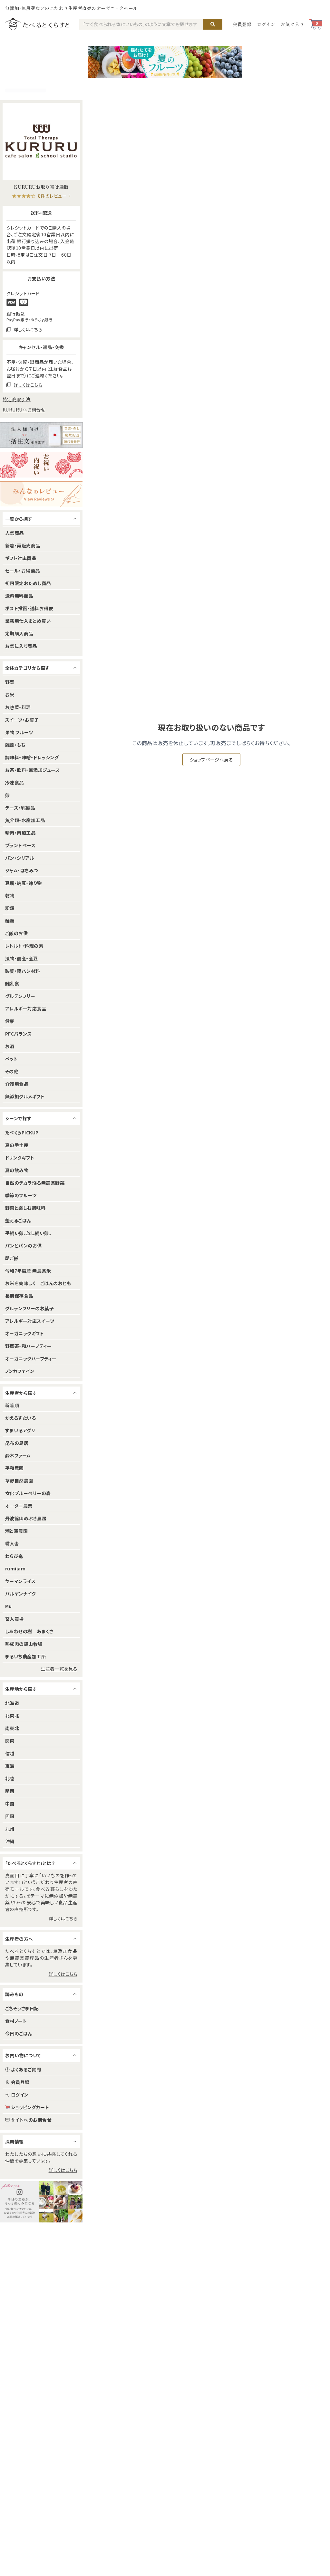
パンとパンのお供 (24, 1245)
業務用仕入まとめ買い (28, 621)
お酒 (10, 1046)
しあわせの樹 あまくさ (29, 1631)
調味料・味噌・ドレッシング (32, 757)
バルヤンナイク (20, 1594)
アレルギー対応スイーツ (30, 1321)
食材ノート (16, 2021)
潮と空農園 (16, 1531)
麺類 (10, 921)
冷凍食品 (15, 782)
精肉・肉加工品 (20, 833)
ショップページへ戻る (212, 760)
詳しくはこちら (63, 1918)
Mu (9, 1606)
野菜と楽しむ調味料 (25, 1208)
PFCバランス (18, 1034)
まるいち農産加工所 (25, 1656)
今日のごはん (19, 2033)
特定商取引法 (17, 399)
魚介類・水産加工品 (25, 820)
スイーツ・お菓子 (22, 720)
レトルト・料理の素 (24, 946)
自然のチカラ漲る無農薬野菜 (35, 1183)
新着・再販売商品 (23, 545)
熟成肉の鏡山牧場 (24, 1644)
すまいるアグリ (20, 1430)
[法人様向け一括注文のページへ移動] (41, 435)
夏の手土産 (17, 1145)
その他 (12, 1071)
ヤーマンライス (20, 1581)
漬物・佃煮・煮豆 (22, 958)
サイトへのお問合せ (31, 2120)
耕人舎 (12, 1543)
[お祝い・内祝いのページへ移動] (41, 465)
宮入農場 (15, 1619)
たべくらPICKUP (22, 1132)
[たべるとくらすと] (37, 24)
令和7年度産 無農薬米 (28, 1271)
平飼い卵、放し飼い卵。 (28, 1233)
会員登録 (242, 24)
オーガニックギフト (24, 1333)
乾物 (10, 895)
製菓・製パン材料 (23, 971)
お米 (10, 695)
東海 (10, 1766)
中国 (10, 1804)
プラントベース (20, 845)
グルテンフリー (20, 996)
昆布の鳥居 (17, 1443)
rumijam (15, 1568)
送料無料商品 (19, 596)
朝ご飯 (12, 1258)
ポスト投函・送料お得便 (29, 608)
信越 (10, 1753)
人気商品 (15, 533)
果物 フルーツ (19, 732)
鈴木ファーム (18, 1455)
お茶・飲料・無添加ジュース (32, 770)
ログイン (266, 24)
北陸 (10, 1778)
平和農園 (15, 1468)
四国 (10, 1816)
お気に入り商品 (21, 646)
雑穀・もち (15, 745)
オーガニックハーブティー (31, 1359)
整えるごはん (18, 1220)
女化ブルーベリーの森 (28, 1493)
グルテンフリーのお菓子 (29, 1308)
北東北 (12, 1716)
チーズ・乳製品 (20, 808)
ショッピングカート (30, 2107)
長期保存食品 (19, 1296)
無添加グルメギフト (25, 1096)
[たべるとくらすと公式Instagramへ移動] (41, 2202)
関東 (10, 1741)
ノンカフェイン (20, 1371)
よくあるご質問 (26, 2069)
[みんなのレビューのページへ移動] (41, 494)
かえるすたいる (20, 1418)
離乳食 (12, 983)
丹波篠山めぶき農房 (26, 1518)
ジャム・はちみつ (22, 870)
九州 (10, 1829)
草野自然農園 (19, 1481)
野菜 (10, 682)
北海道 (12, 1703)
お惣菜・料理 (18, 707)
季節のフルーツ (21, 1195)
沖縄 (10, 1841)
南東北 (12, 1728)
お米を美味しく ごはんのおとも (38, 1283)
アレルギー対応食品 (26, 1009)
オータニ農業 (19, 1506)
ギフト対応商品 (21, 558)
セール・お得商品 (23, 571)
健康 (10, 1021)
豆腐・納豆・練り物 (23, 883)
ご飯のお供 (16, 933)
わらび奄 (14, 1556)
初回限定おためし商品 (28, 583)
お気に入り (292, 24)
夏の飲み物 (17, 1170)
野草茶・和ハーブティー (28, 1346)
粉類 (10, 908)
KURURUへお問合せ (24, 410)
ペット (11, 1059)
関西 (10, 1791)
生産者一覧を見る (59, 1669)
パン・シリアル (20, 858)
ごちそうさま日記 (22, 2008)
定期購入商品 (19, 633)
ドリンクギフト (20, 1158)
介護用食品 (17, 1084)
